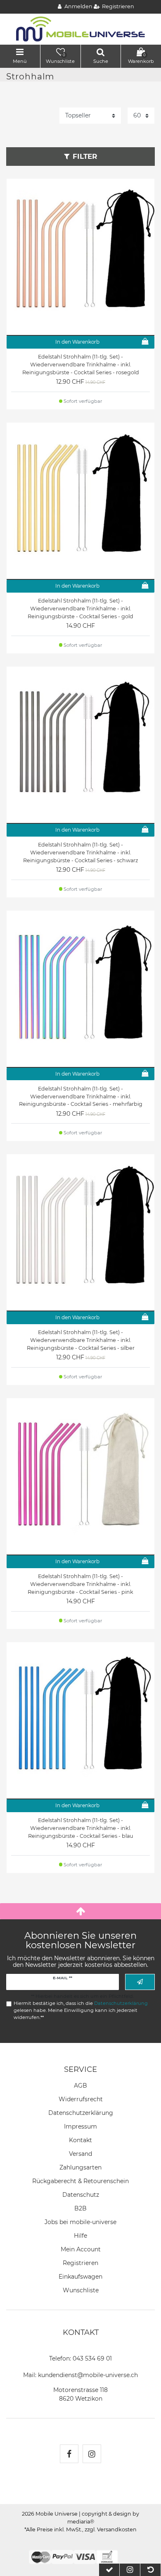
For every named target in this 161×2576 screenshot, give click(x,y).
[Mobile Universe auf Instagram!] (92, 2454)
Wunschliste (81, 2290)
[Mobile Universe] (80, 29)
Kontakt (80, 2140)
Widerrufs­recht (81, 2099)
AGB (80, 2086)
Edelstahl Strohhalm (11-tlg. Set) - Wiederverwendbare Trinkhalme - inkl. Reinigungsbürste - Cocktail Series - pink (80, 1584)
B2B (80, 2208)
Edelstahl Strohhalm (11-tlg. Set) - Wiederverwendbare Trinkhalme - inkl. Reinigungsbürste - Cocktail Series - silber (81, 1340)
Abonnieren (140, 1982)
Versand (80, 2154)
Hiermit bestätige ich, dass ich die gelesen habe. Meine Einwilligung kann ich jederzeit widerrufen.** (81, 2010)
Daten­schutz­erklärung (81, 2113)
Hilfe (80, 2236)
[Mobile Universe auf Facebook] (69, 2454)
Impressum (80, 2126)
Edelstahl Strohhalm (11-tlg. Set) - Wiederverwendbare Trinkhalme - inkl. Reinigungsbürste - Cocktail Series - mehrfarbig (81, 1097)
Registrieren (80, 2263)
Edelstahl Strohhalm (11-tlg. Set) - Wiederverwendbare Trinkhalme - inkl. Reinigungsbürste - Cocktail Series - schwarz (80, 853)
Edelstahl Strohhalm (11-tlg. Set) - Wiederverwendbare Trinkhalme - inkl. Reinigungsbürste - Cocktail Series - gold (80, 609)
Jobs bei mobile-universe (80, 2222)
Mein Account (81, 2249)
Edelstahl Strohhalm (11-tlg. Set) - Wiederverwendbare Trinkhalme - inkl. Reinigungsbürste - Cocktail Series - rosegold (81, 365)
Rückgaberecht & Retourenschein (80, 2181)
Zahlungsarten (80, 2167)
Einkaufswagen (80, 2277)
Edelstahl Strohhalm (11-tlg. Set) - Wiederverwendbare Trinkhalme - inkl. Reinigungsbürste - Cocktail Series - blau (80, 1828)
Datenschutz (81, 2195)
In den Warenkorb (77, 342)
